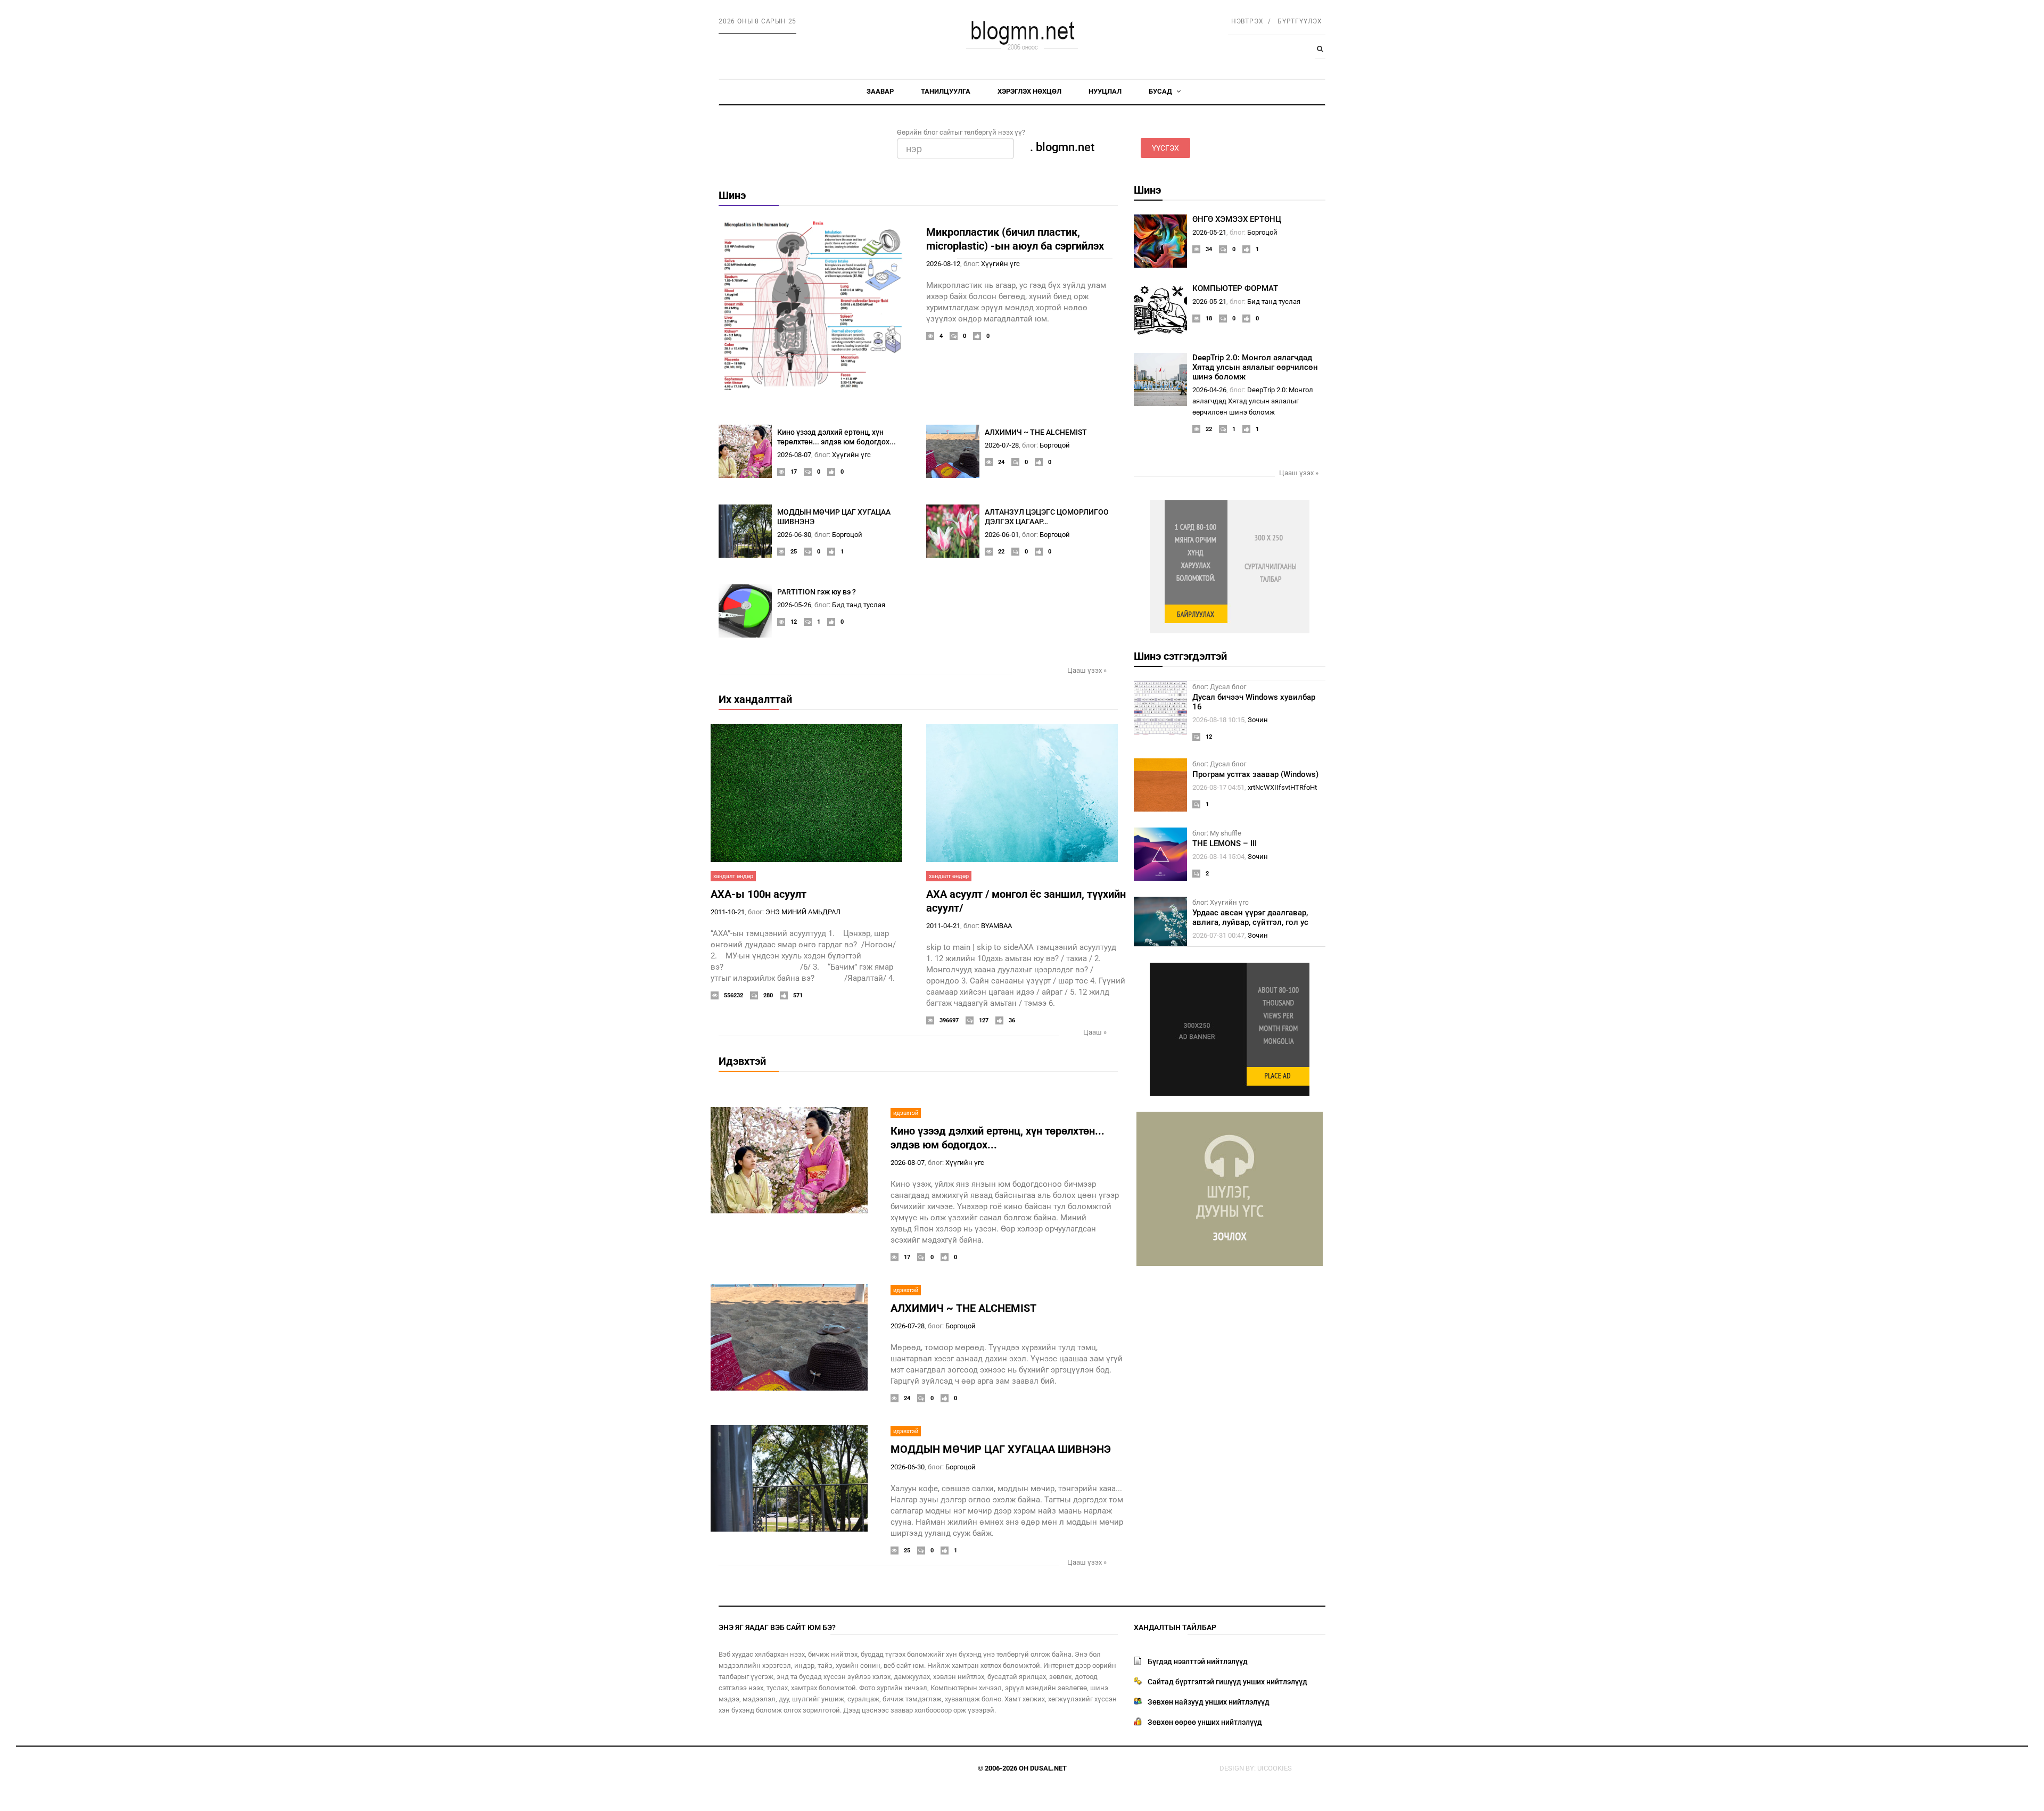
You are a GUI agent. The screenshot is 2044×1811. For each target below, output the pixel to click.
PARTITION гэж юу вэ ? (817, 592)
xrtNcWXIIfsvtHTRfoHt (1282, 787)
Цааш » (1095, 1032)
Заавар (880, 91)
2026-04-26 (1209, 390)
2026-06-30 (794, 535)
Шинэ (732, 195)
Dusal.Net (1048, 1768)
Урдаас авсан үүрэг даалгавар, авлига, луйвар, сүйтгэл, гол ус (1250, 917)
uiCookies (1275, 1768)
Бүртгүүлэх (1300, 21)
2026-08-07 (794, 455)
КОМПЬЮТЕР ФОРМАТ (1235, 288)
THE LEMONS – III (1225, 844)
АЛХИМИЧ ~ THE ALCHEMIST (1036, 432)
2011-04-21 (943, 926)
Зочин (1258, 720)
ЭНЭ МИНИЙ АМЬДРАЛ (803, 912)
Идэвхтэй (742, 1061)
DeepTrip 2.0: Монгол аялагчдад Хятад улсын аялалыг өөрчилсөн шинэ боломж (1255, 367)
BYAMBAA (996, 926)
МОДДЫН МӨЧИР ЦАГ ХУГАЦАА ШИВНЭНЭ (1001, 1449)
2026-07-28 (1002, 445)
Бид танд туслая (859, 605)
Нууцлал (1105, 91)
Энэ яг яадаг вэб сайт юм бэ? (777, 1627)
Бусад (1161, 91)
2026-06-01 (1002, 535)
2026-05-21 (1209, 232)
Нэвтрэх (1247, 21)
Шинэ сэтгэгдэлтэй (1180, 656)
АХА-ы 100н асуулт (759, 894)
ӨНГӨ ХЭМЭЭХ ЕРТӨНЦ (1237, 219)
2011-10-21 (728, 912)
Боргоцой (1055, 445)
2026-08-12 (943, 264)
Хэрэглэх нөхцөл (1029, 91)
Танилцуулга (946, 91)
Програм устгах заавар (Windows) (1255, 774)
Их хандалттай (755, 699)
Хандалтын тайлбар (1175, 1627)
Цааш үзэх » (1087, 670)
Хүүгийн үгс (1000, 264)
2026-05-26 (794, 605)
